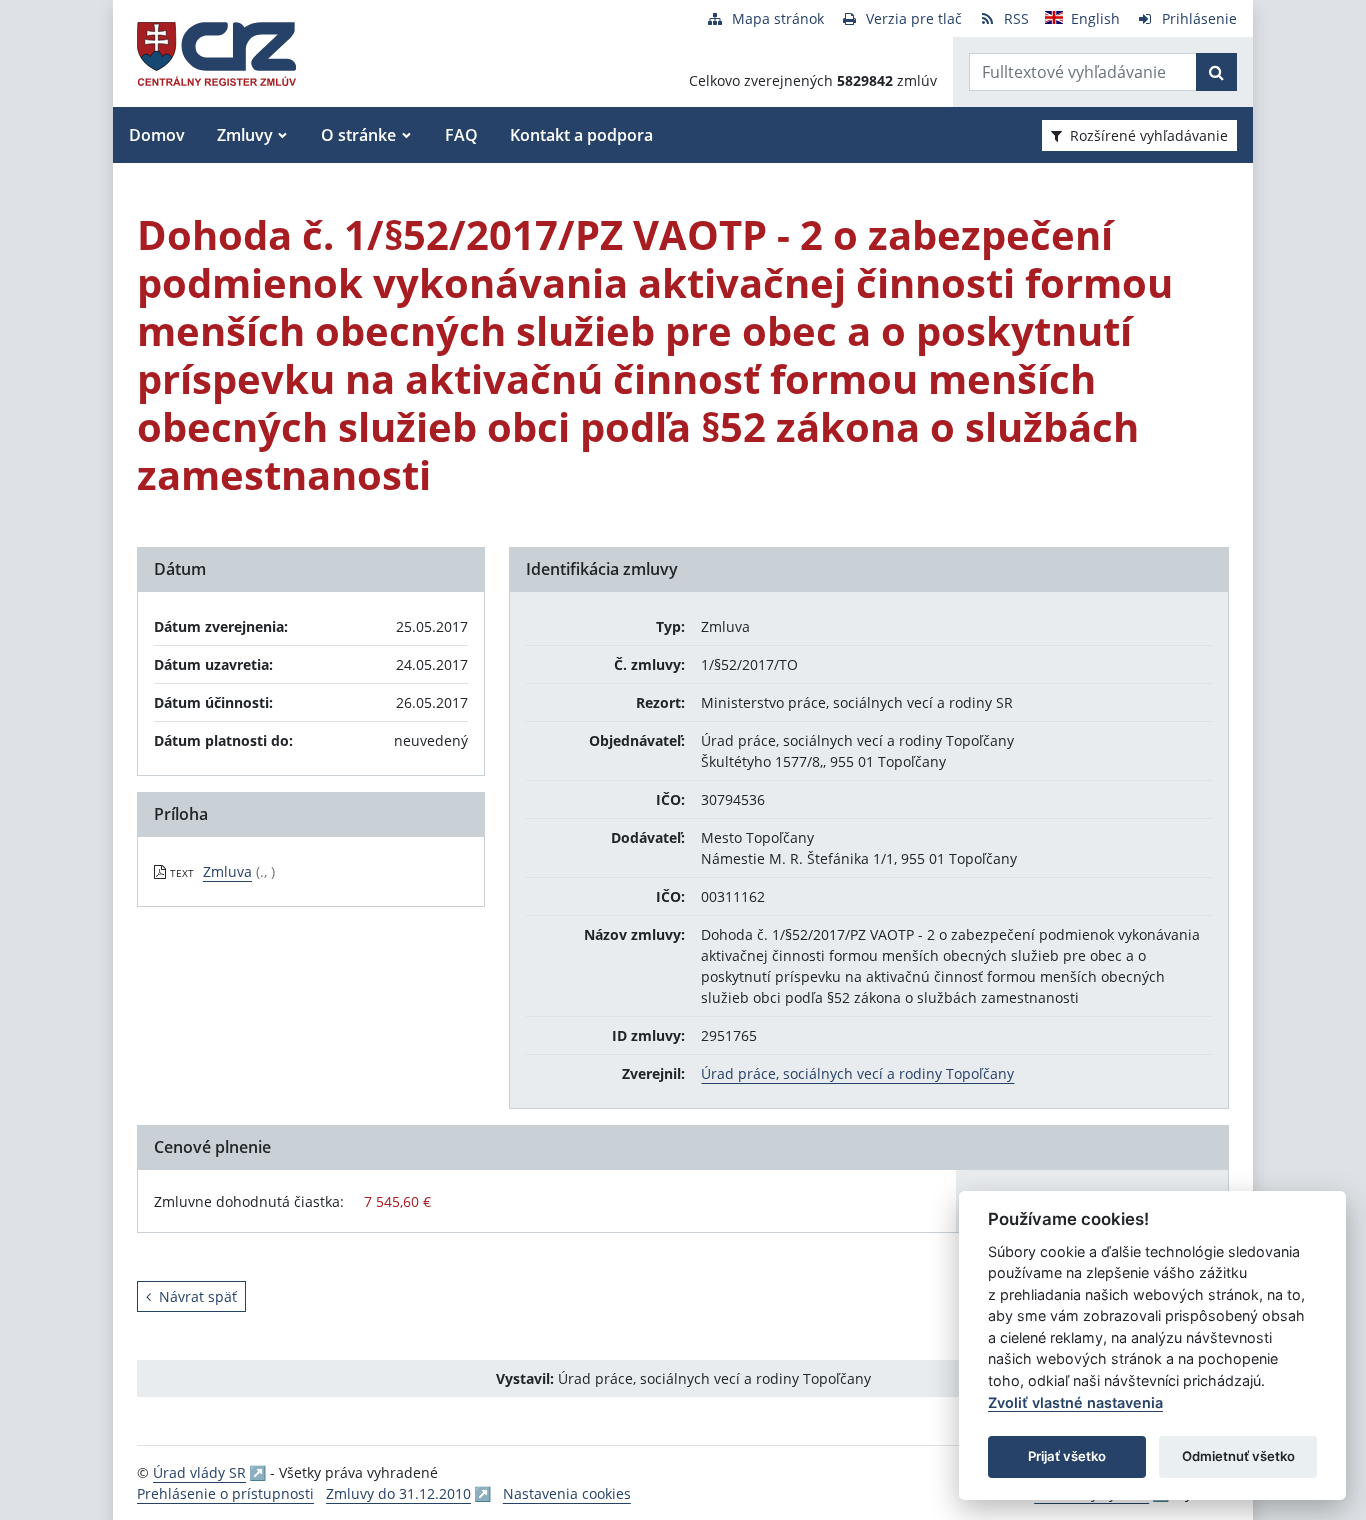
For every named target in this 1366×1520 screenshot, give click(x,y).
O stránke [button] (358, 135)
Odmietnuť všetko (1238, 1456)
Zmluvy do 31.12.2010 (398, 1493)
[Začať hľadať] (1216, 72)
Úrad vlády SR (199, 1472)
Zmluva (227, 871)
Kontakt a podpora (581, 135)
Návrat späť (198, 1296)
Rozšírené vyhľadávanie (1149, 135)
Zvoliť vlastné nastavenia (1075, 1402)
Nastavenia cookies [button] (567, 1493)
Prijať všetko (1067, 1456)
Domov (157, 135)
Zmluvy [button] (245, 135)
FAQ (461, 135)
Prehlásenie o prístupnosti (225, 1493)
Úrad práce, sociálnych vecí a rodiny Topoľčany (857, 1073)
